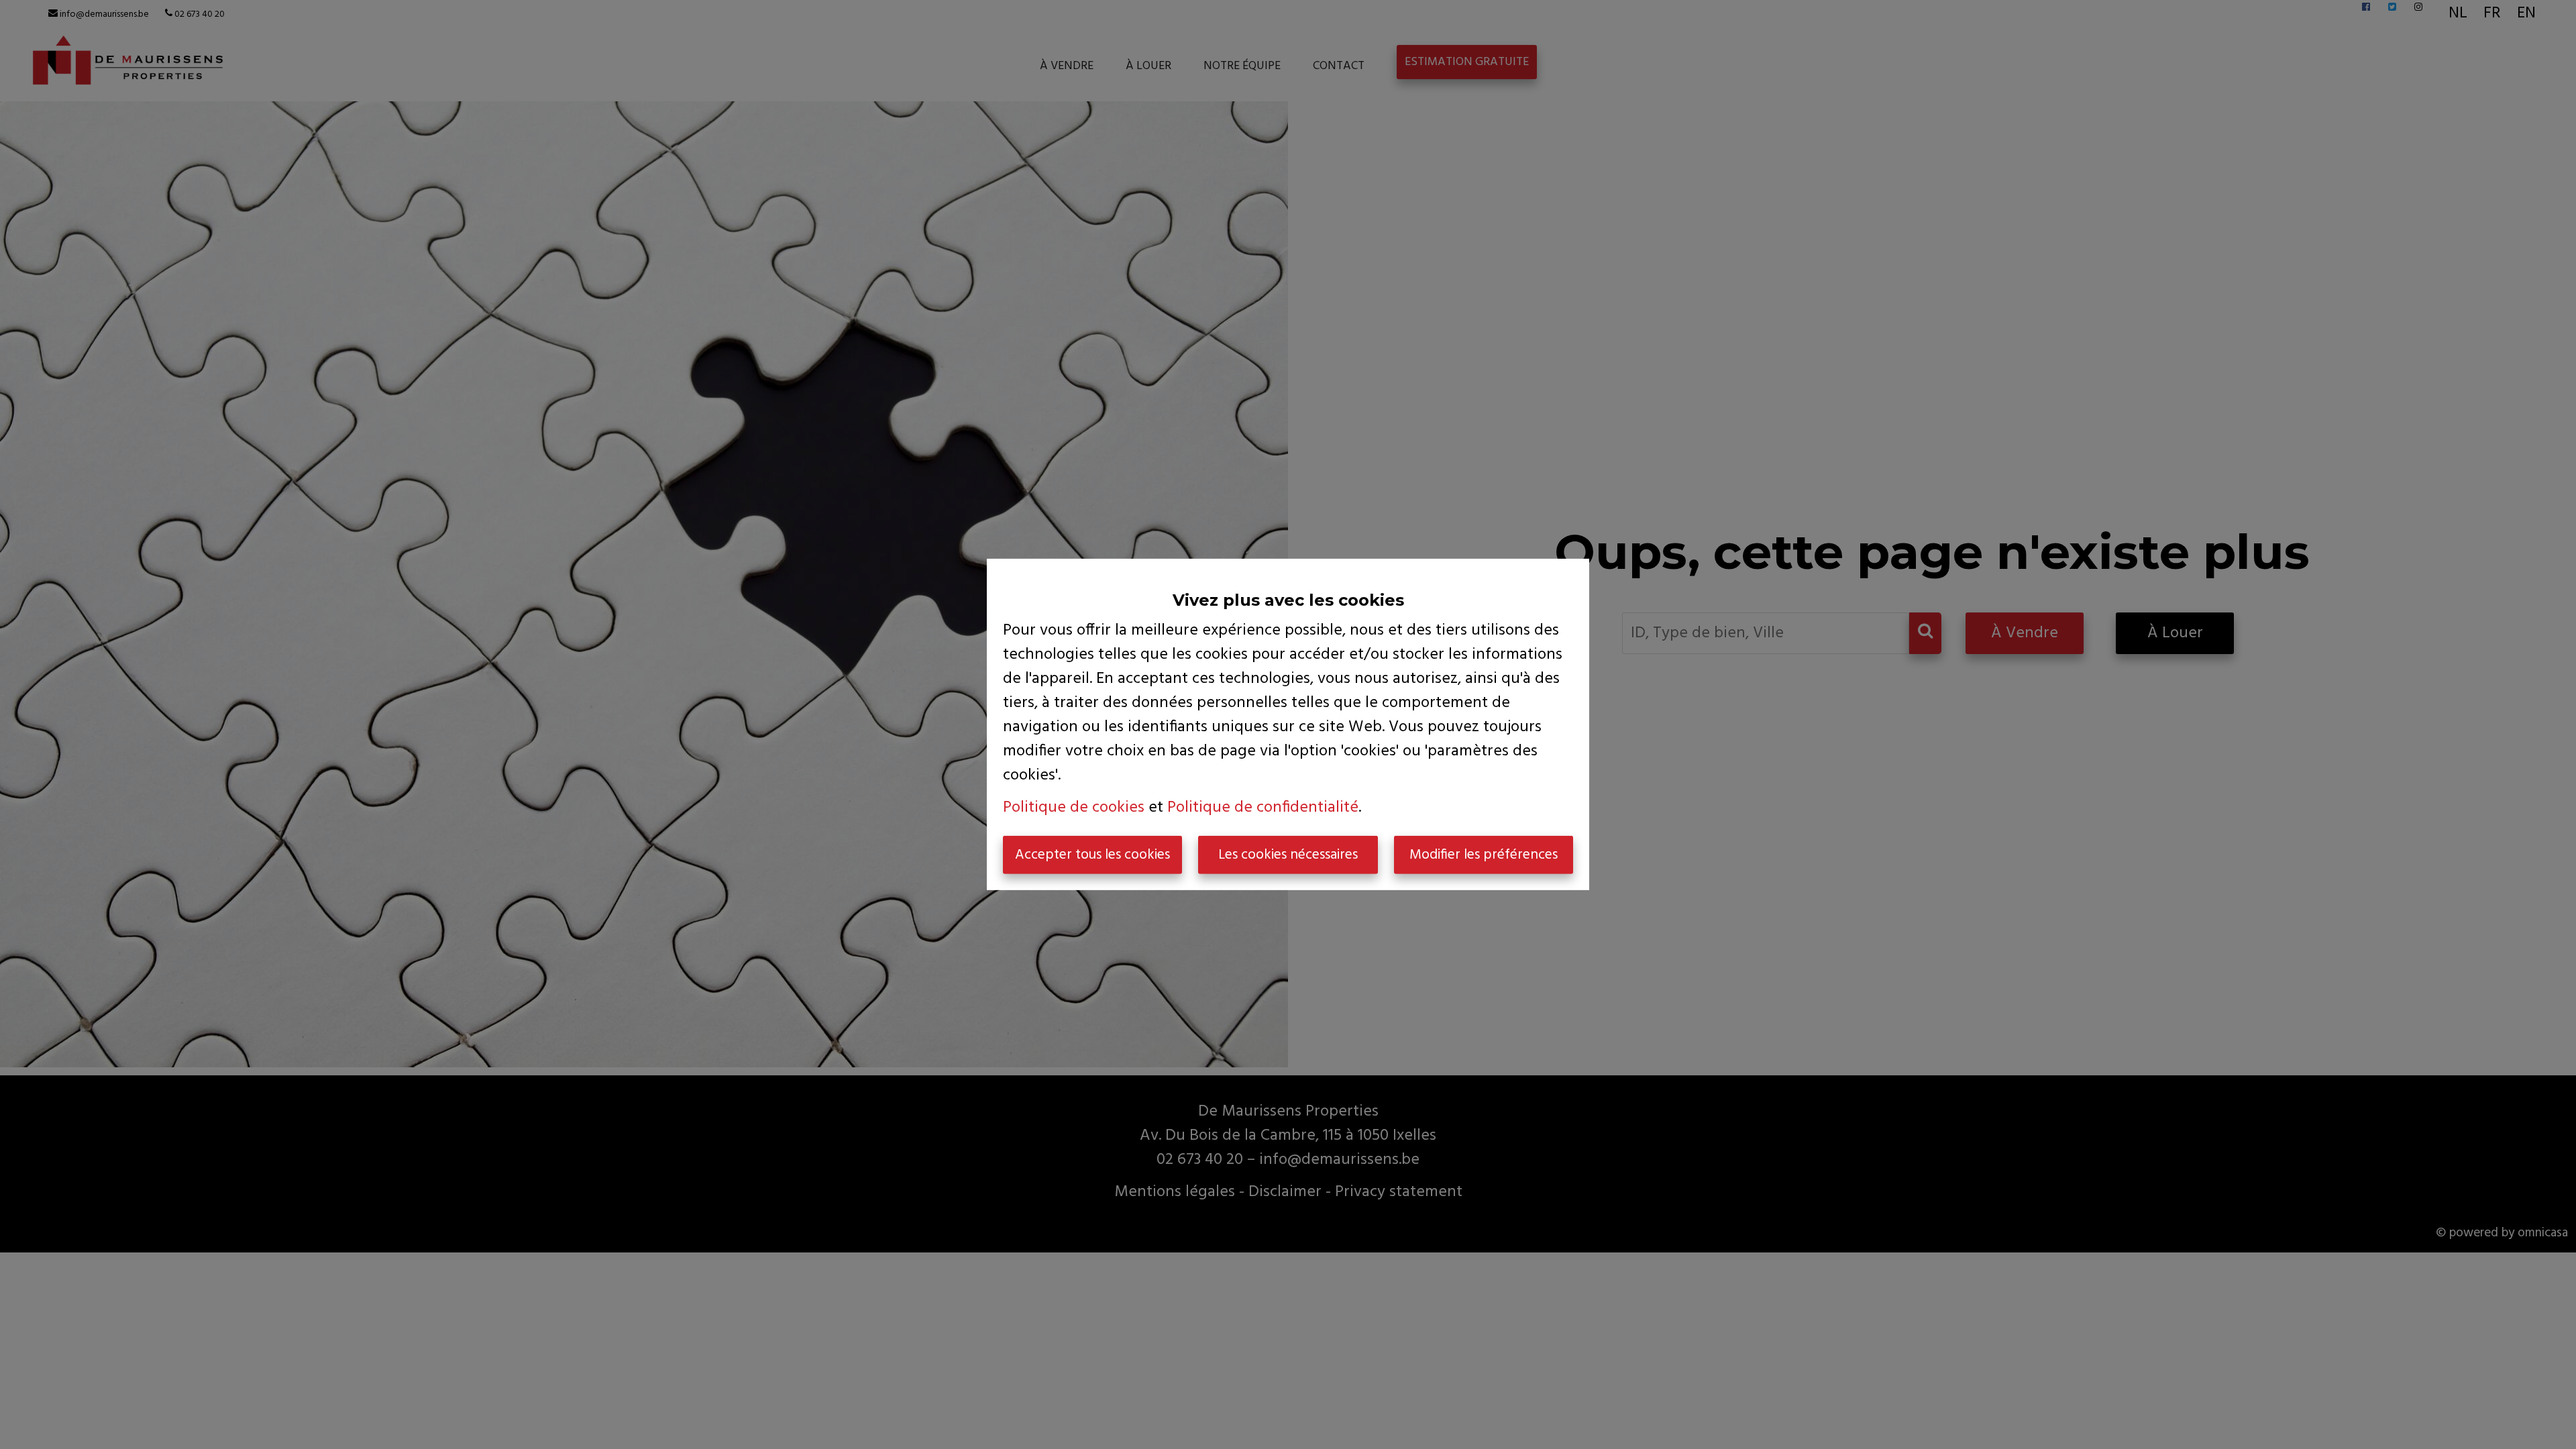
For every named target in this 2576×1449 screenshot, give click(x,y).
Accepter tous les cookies (1092, 855)
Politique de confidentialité (1263, 808)
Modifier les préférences (1484, 855)
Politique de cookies (1074, 808)
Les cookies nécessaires (1288, 855)
